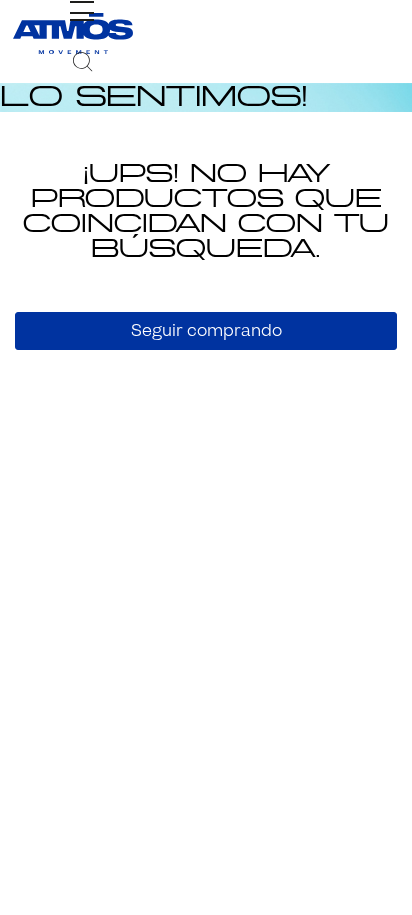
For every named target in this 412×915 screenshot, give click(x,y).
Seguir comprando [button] (206, 330)
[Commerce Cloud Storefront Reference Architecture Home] (73, 33)
